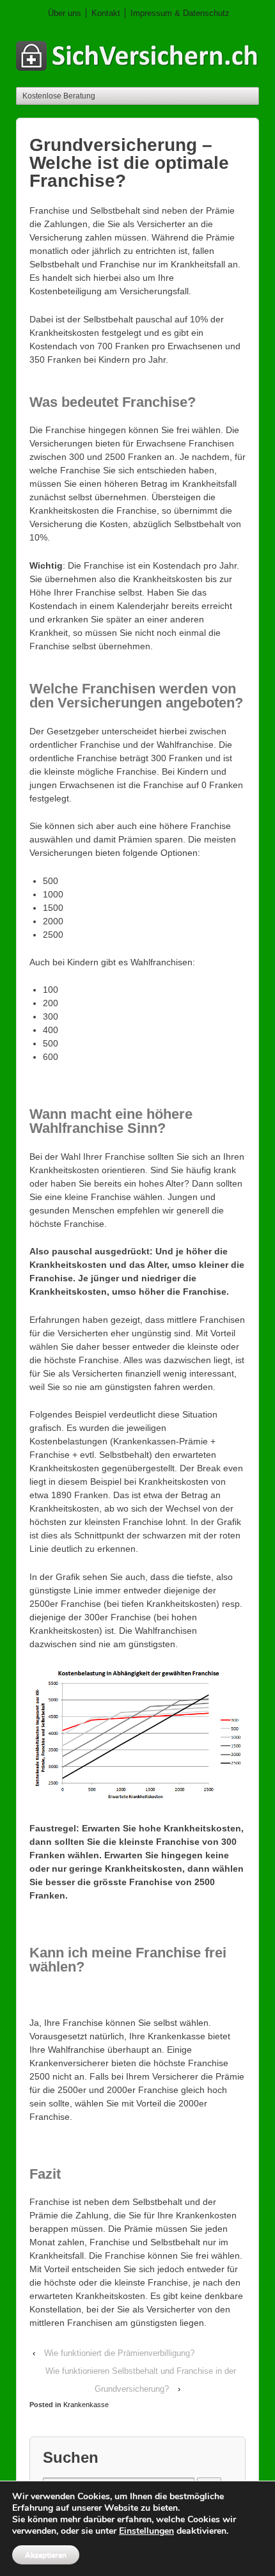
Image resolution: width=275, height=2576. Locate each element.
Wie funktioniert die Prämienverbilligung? (119, 2353)
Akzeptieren (46, 2555)
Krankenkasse (86, 2405)
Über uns (65, 13)
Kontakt (106, 13)
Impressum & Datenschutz (180, 13)
